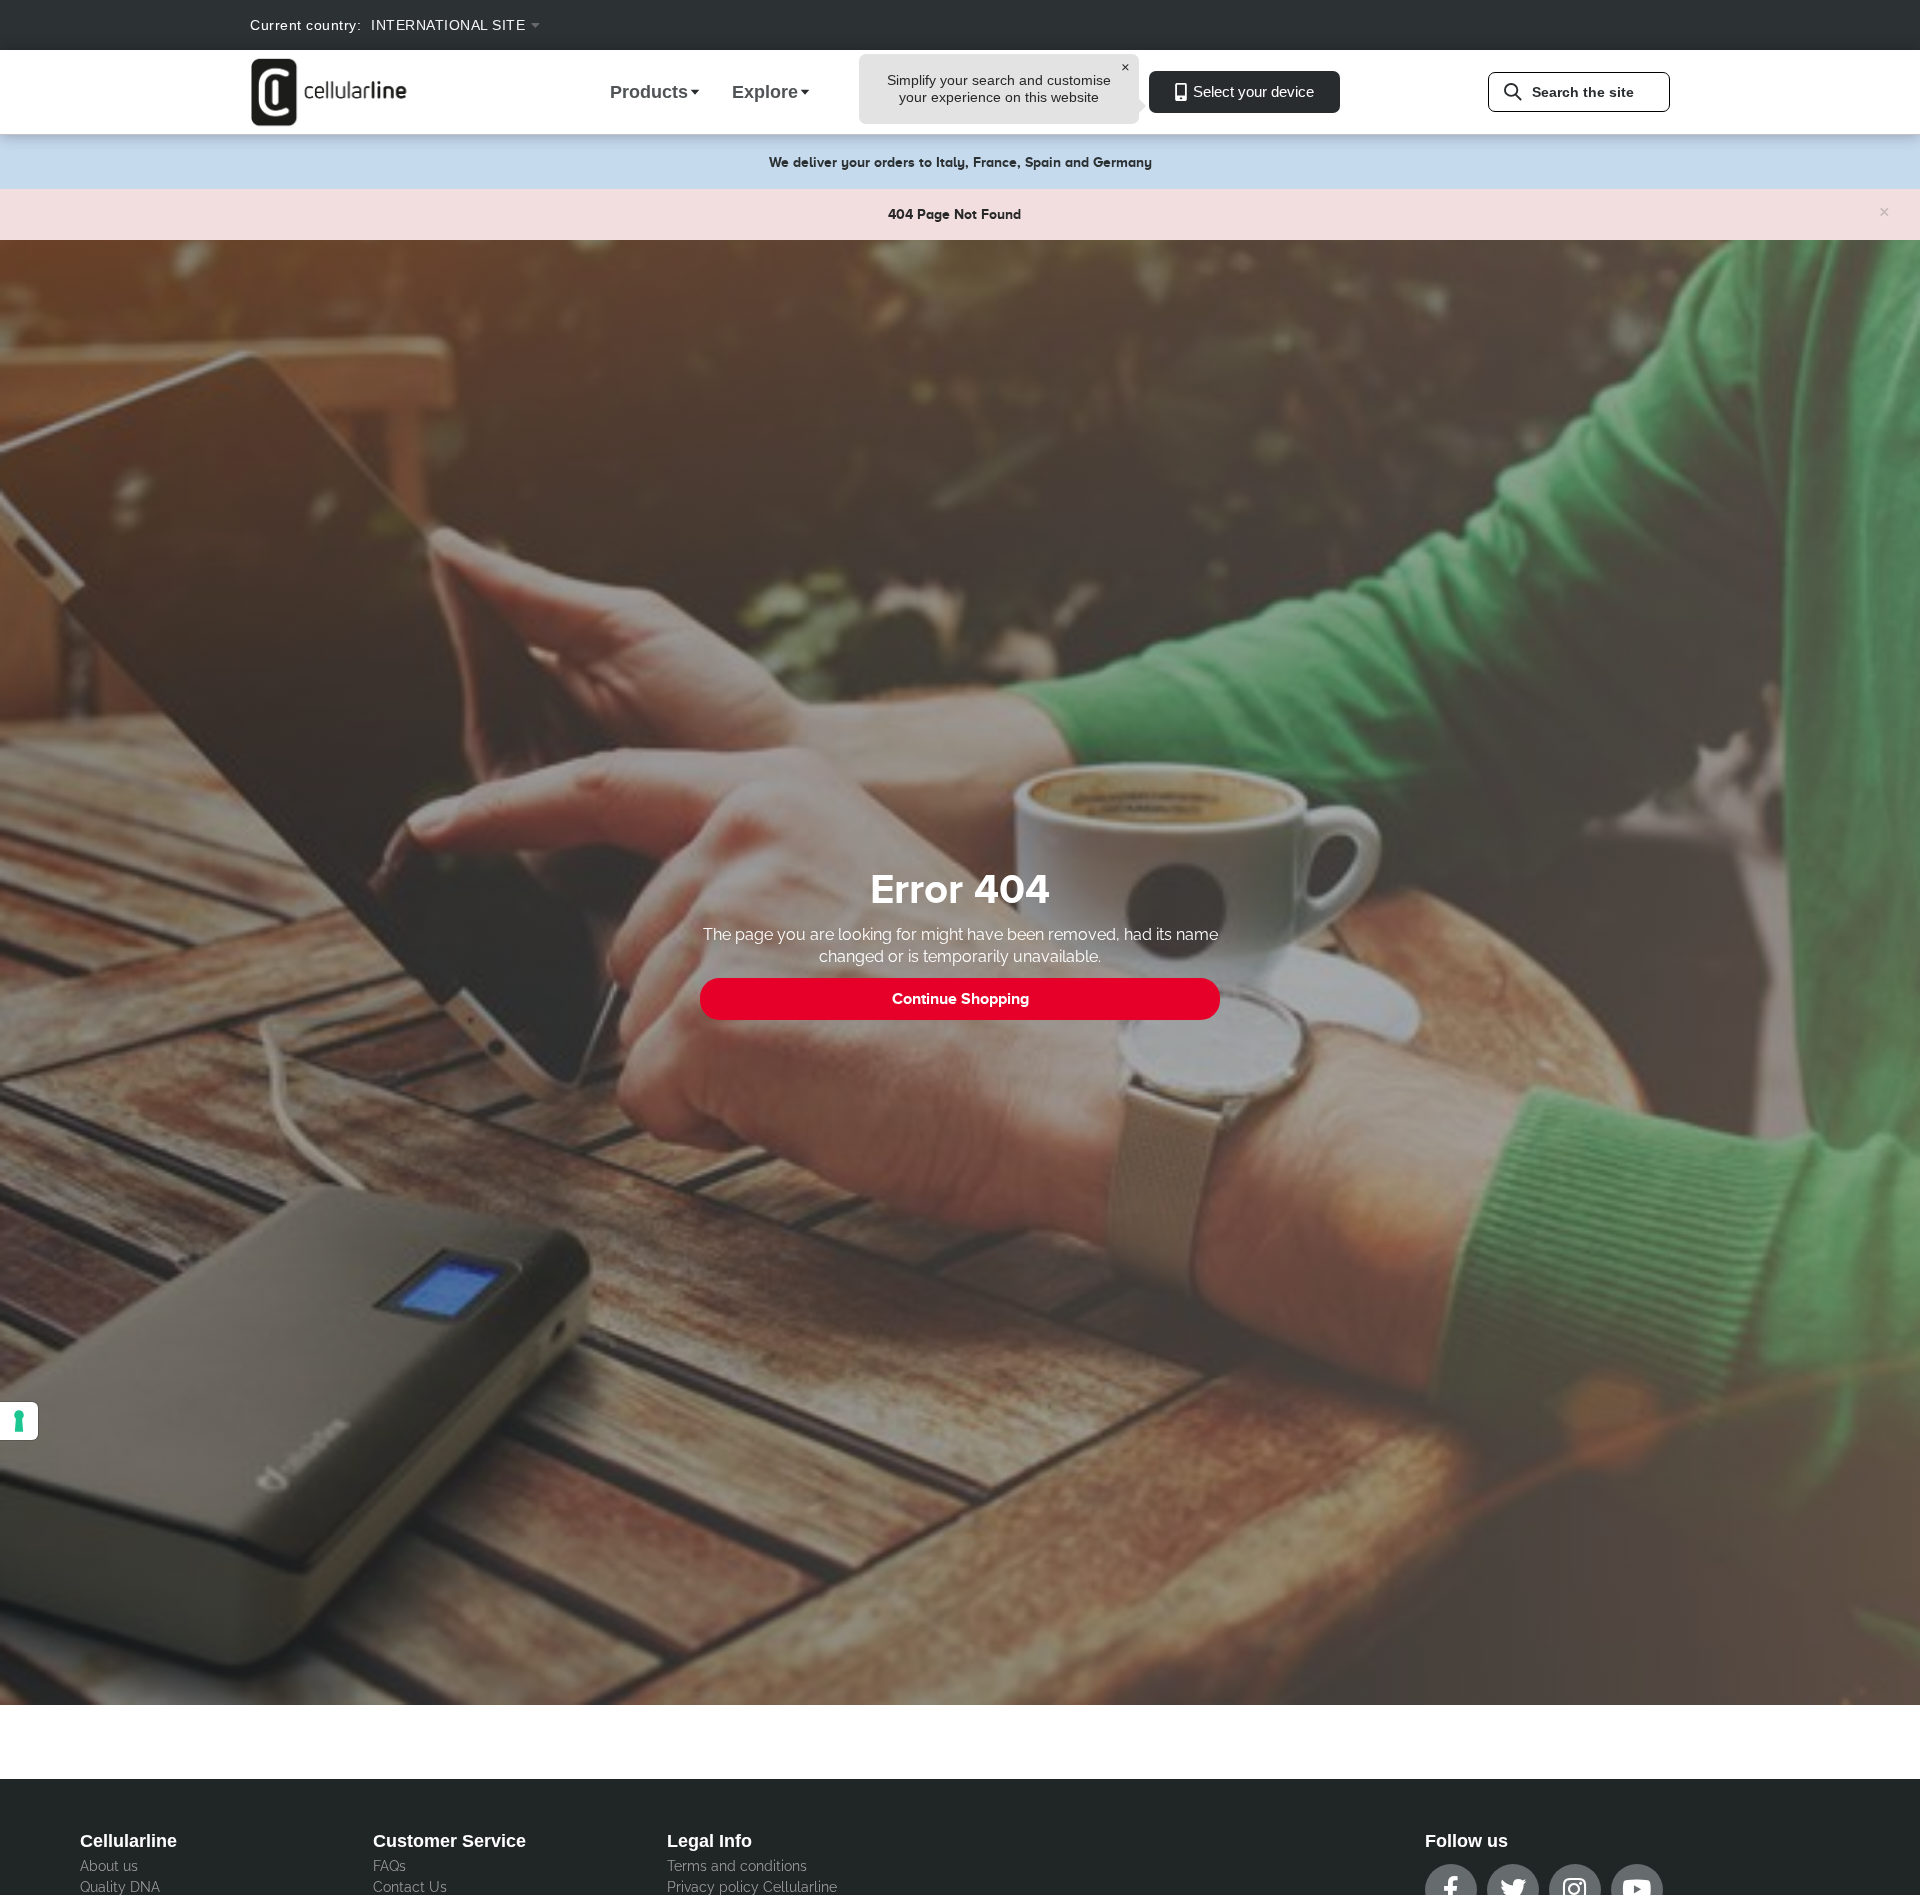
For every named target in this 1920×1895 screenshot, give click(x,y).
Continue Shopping (960, 999)
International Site (448, 25)
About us (109, 1866)
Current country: (305, 25)
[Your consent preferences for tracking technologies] (19, 1421)
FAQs (389, 1866)
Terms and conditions (737, 1866)
